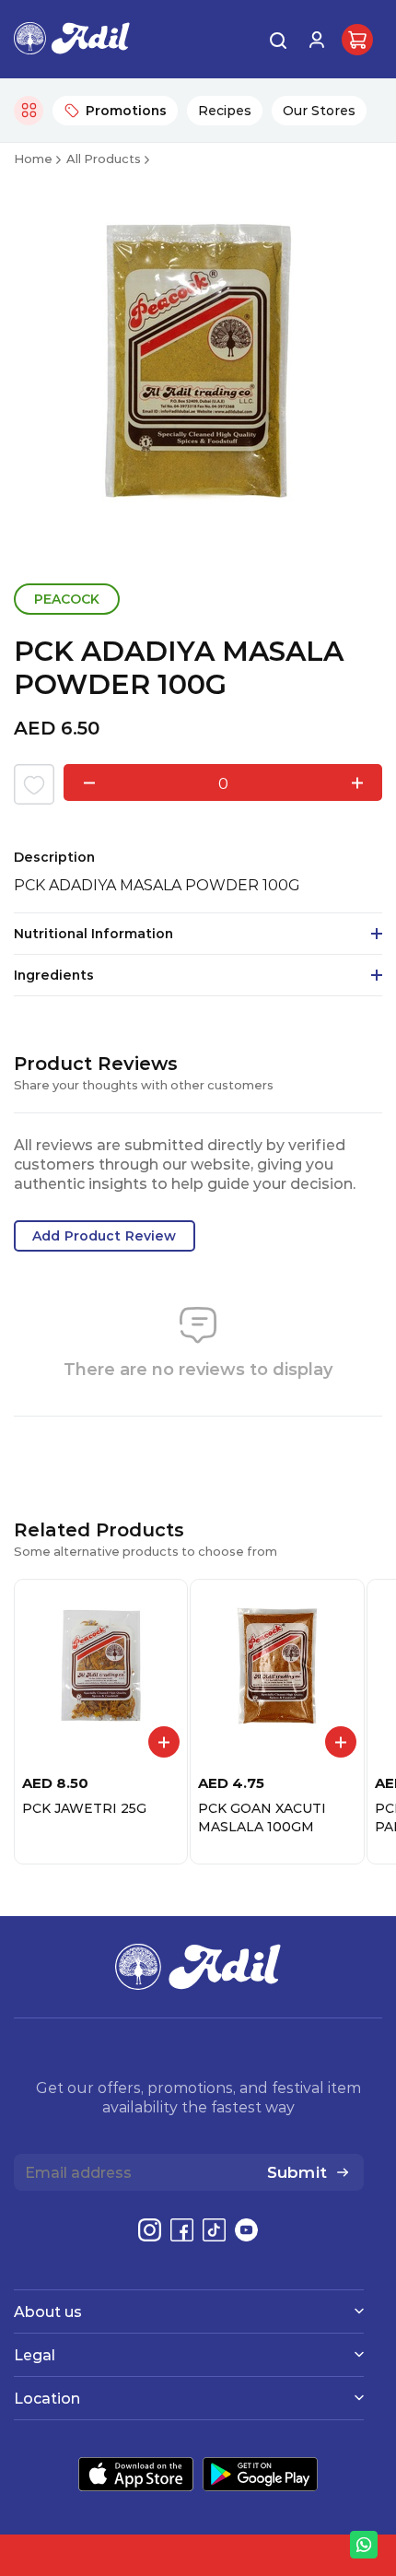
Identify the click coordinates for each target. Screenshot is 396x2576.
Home (33, 158)
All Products (104, 158)
